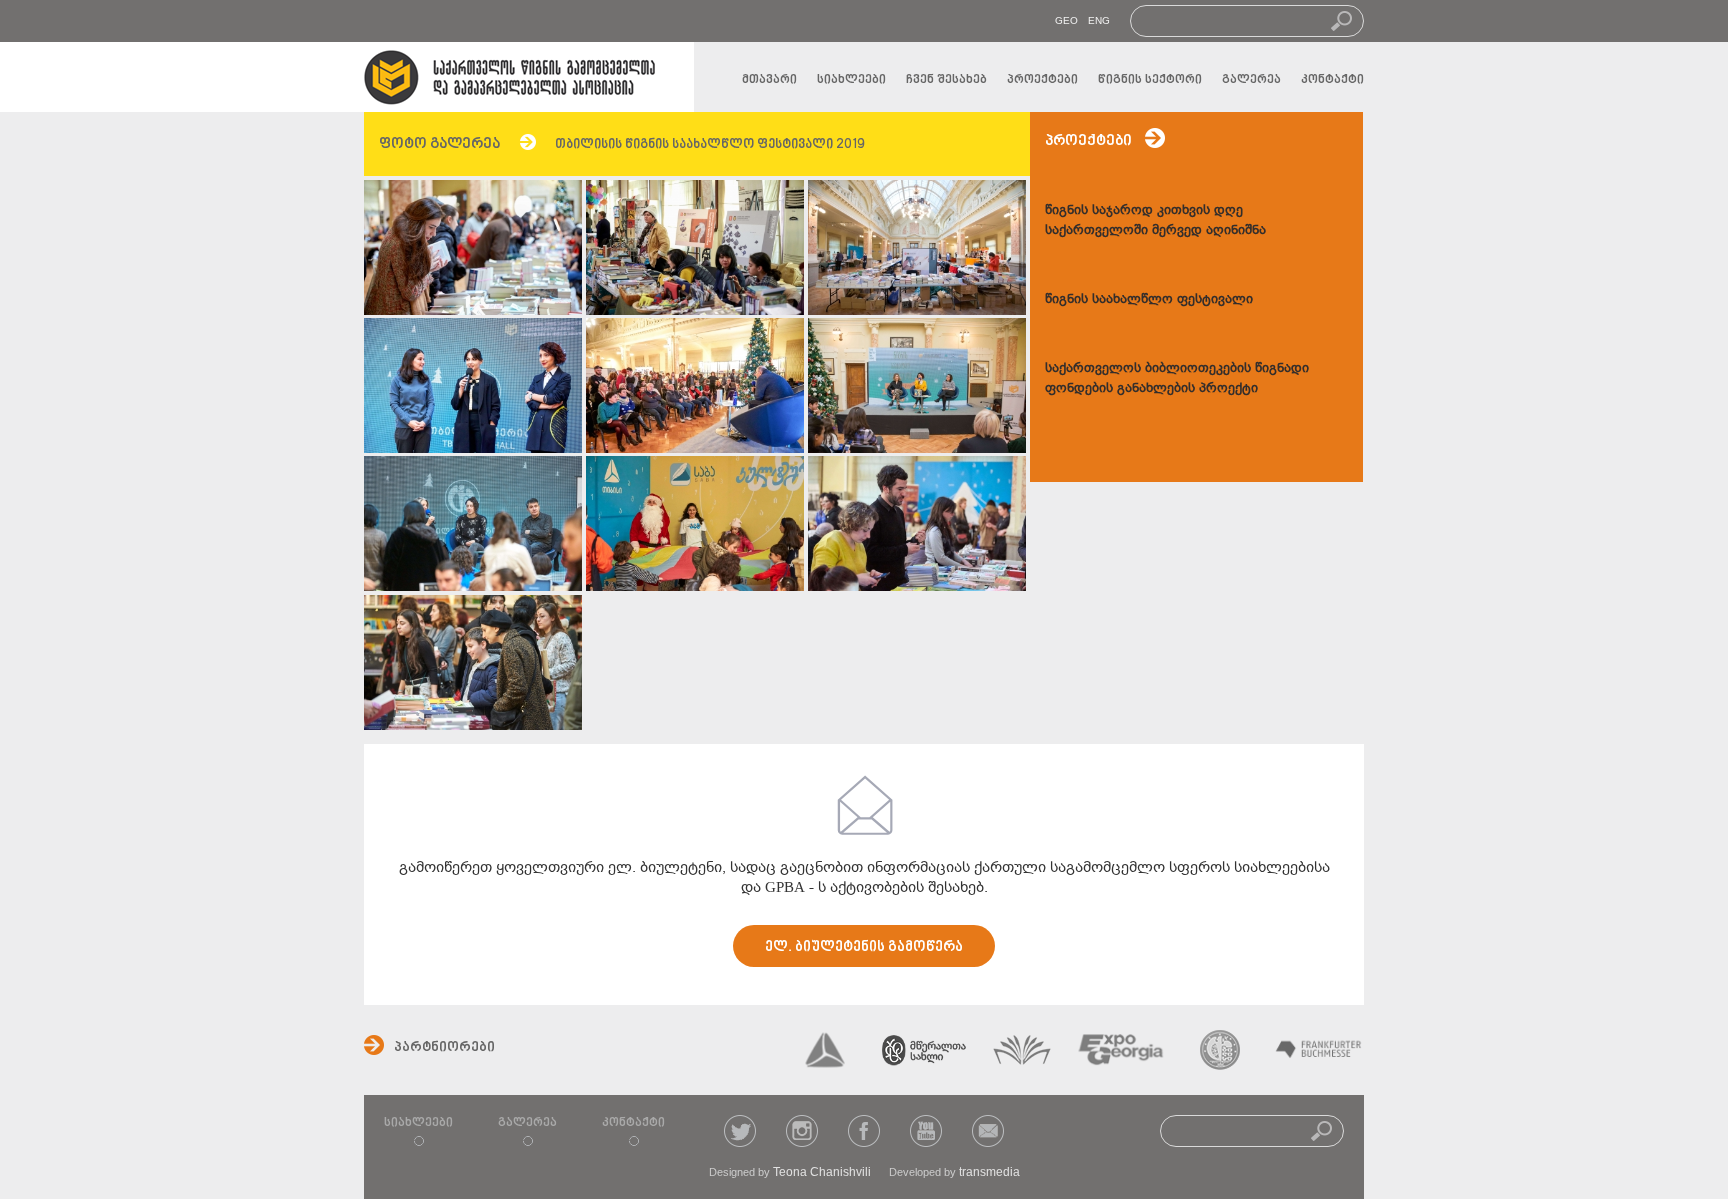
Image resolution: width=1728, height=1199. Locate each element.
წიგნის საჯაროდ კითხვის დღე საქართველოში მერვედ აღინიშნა (1155, 219)
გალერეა (1251, 80)
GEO (1066, 20)
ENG (1099, 20)
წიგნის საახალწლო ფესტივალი (1149, 298)
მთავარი (769, 80)
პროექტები (1042, 80)
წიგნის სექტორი (1150, 80)
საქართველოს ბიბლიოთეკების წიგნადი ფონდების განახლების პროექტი (1177, 377)
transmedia (989, 1172)
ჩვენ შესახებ (946, 80)
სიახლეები (851, 80)
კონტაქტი (1332, 80)
